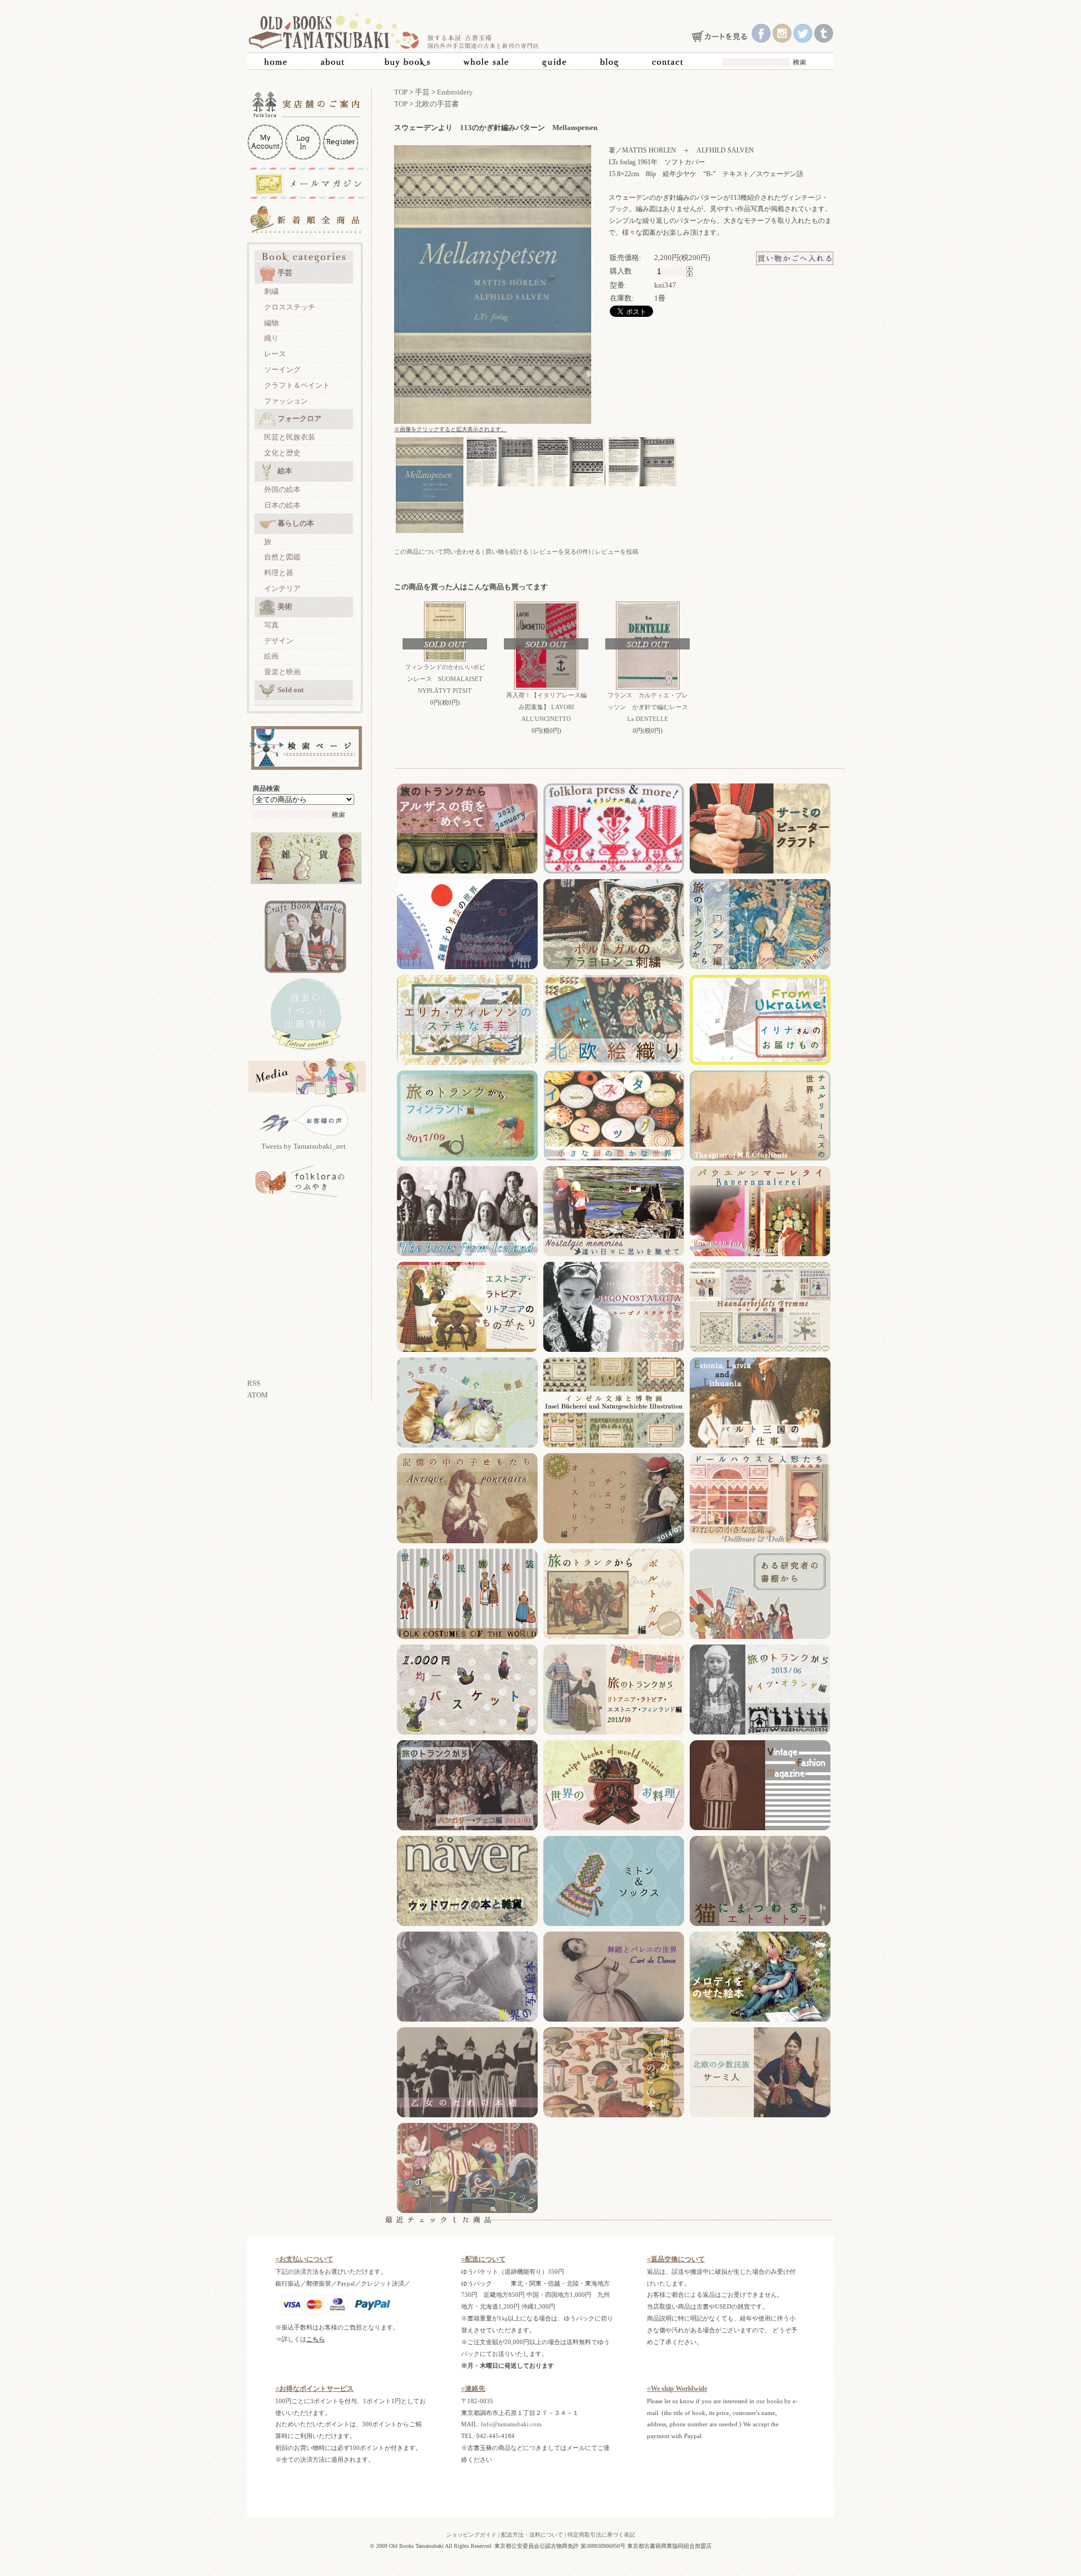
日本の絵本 (282, 505)
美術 (285, 606)
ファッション (286, 401)
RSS (254, 1383)
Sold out (291, 690)
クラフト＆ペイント (297, 385)
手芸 (285, 273)
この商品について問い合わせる (437, 552)
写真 (271, 625)
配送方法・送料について (532, 2535)
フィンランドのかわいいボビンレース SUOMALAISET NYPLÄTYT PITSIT (445, 679)
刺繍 (271, 291)
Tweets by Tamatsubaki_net (303, 1146)
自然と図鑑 (282, 557)
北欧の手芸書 (437, 104)
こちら (316, 2339)
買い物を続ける (507, 552)
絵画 (271, 656)
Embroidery (455, 92)
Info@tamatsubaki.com (511, 2424)
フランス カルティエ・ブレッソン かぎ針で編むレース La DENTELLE (648, 707)
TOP (401, 92)
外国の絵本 (282, 489)
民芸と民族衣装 (290, 437)
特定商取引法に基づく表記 (601, 2535)
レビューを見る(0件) (562, 552)
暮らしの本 (296, 523)
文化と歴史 (282, 453)
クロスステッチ (290, 307)
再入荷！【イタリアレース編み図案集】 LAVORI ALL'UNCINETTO (546, 707)
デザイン (279, 641)
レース (275, 354)
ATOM (258, 1395)
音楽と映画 (282, 672)
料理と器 (279, 573)
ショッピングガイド (471, 2535)
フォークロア (300, 418)
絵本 (285, 471)
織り (271, 338)
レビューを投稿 (617, 552)
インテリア (282, 588)
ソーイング (282, 369)
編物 (271, 323)
